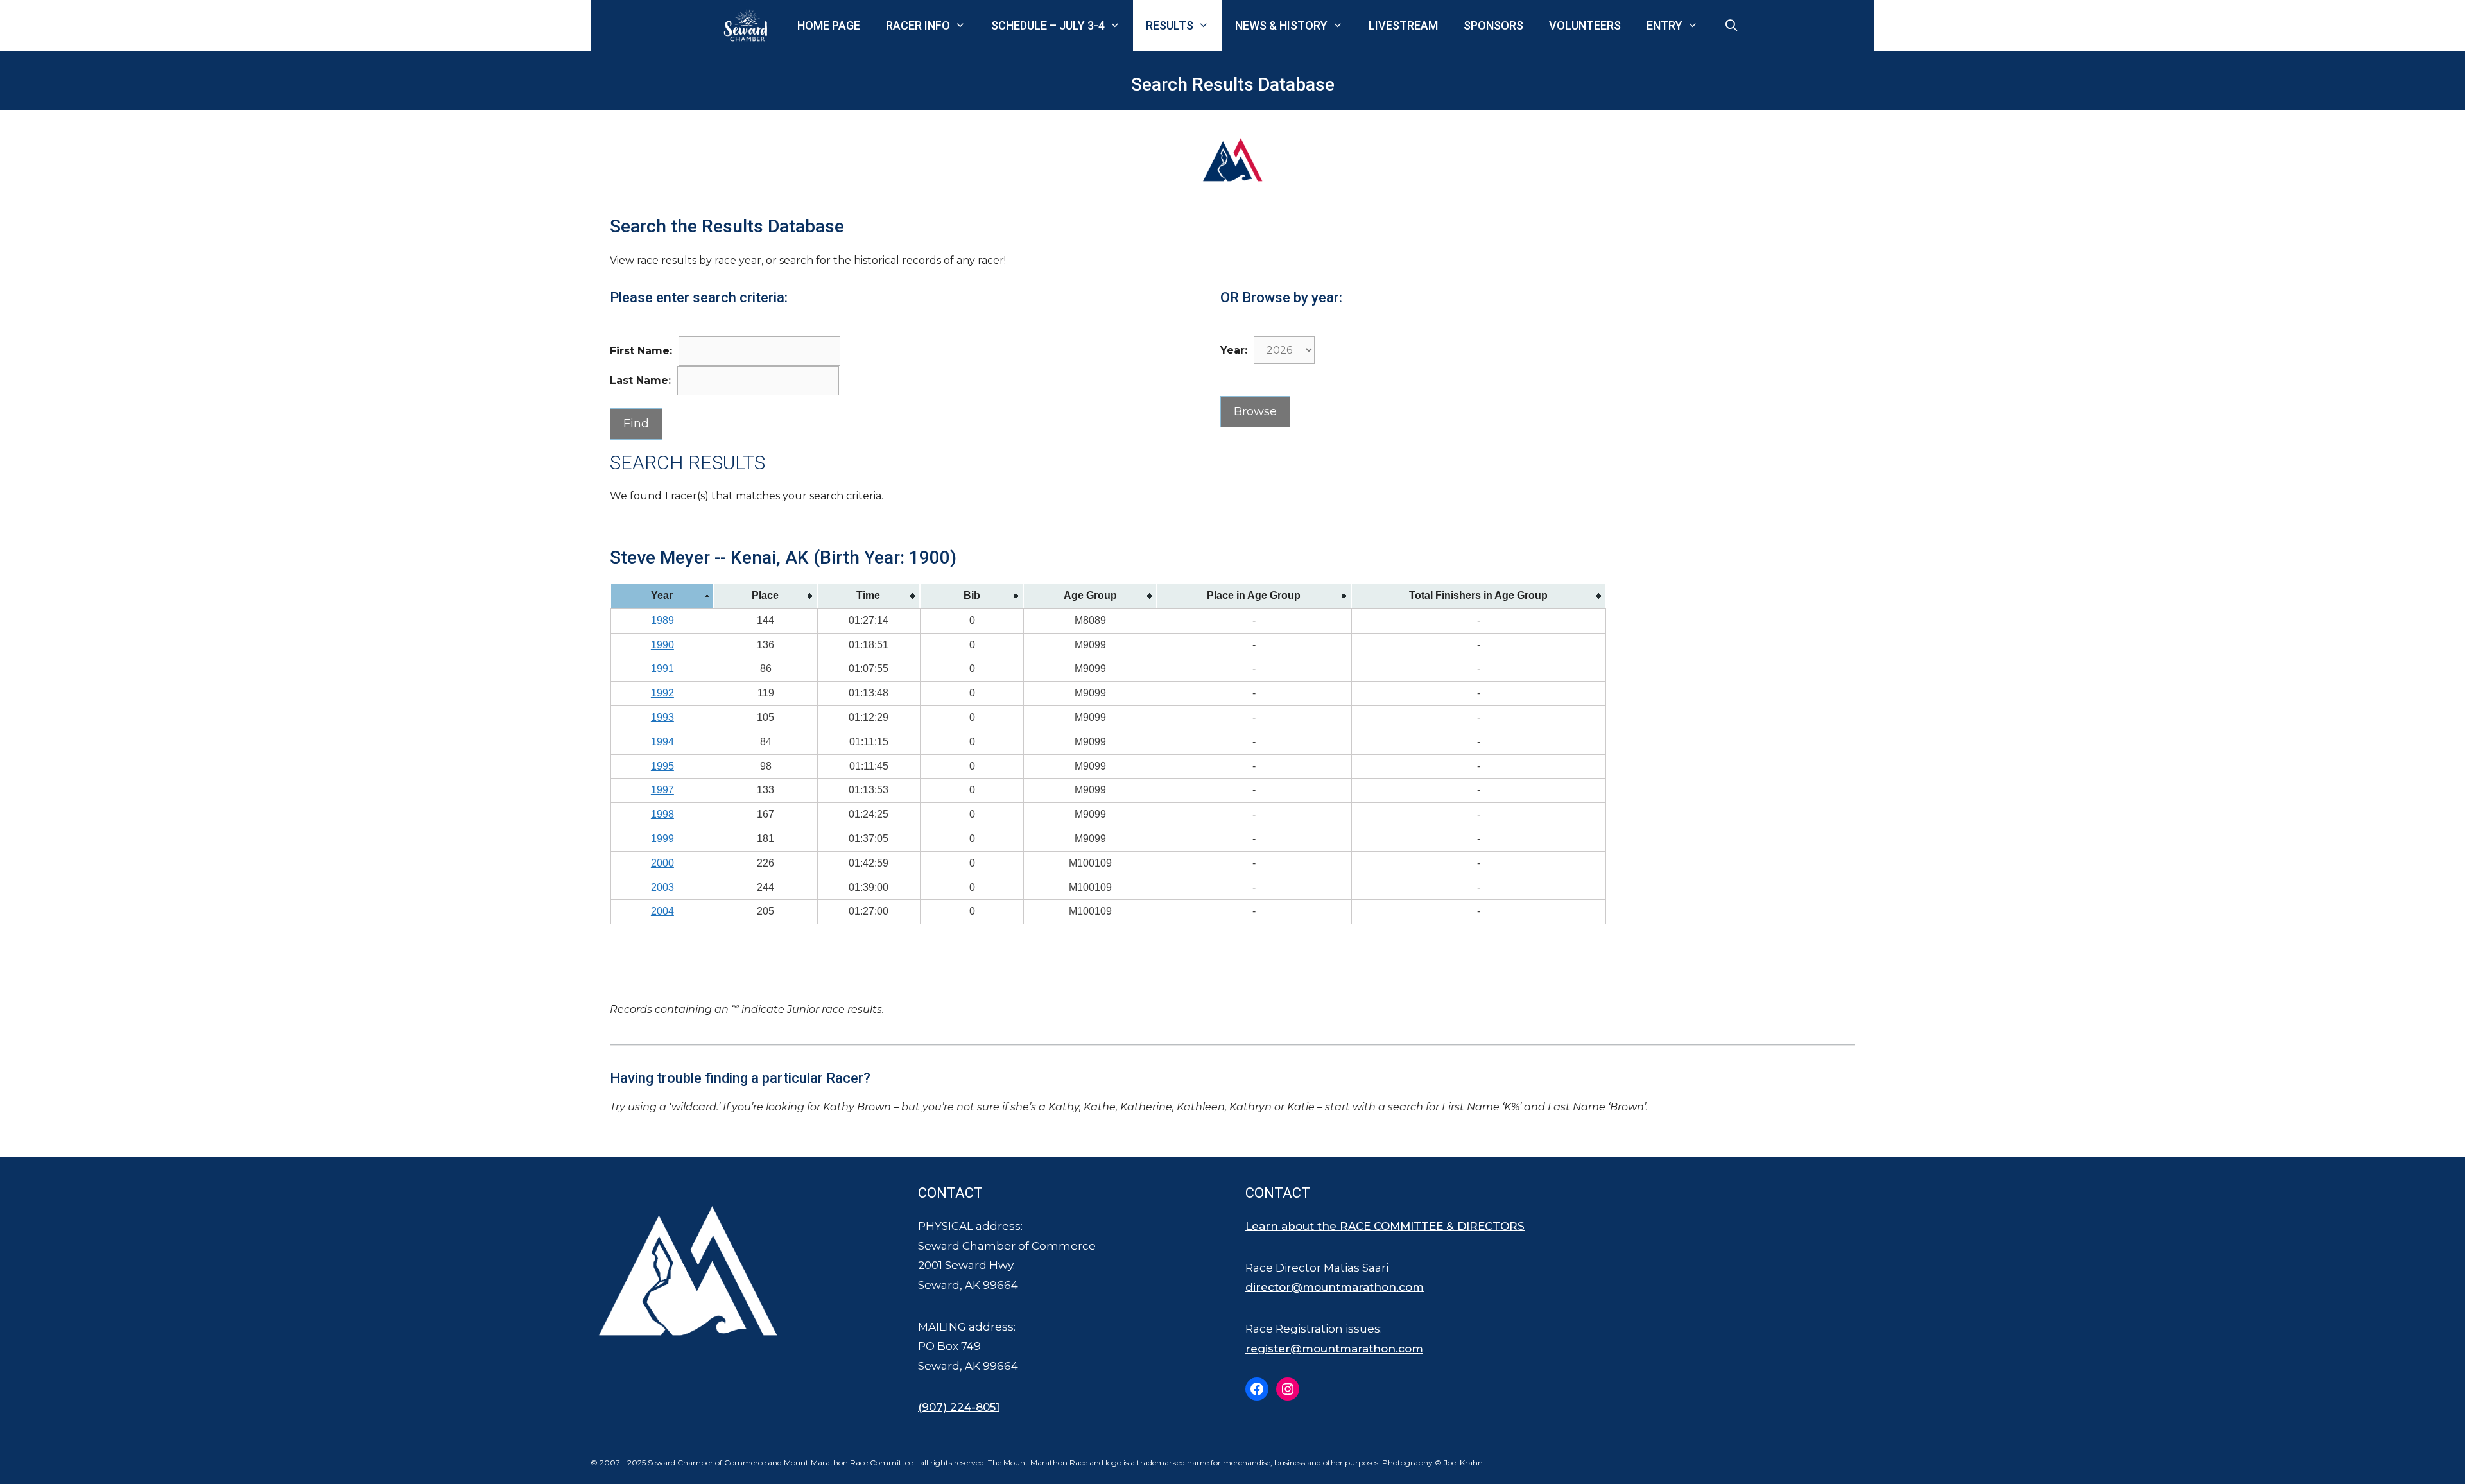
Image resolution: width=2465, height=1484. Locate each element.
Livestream (1403, 25)
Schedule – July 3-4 (1048, 25)
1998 (662, 814)
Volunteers (1585, 25)
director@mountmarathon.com (1335, 1287)
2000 (662, 863)
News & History (1281, 25)
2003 (662, 887)
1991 (662, 669)
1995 (662, 766)
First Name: (641, 351)
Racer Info (918, 25)
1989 (662, 620)
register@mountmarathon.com (1334, 1349)
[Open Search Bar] (1732, 26)
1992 (662, 693)
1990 (662, 645)
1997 (662, 790)
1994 (662, 742)
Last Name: (640, 380)
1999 (662, 839)
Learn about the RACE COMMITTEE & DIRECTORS (1385, 1226)
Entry (1665, 25)
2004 (662, 911)
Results (1170, 25)
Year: (1234, 350)
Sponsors (1493, 25)
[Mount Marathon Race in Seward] (748, 26)
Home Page (829, 25)
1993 (662, 717)
